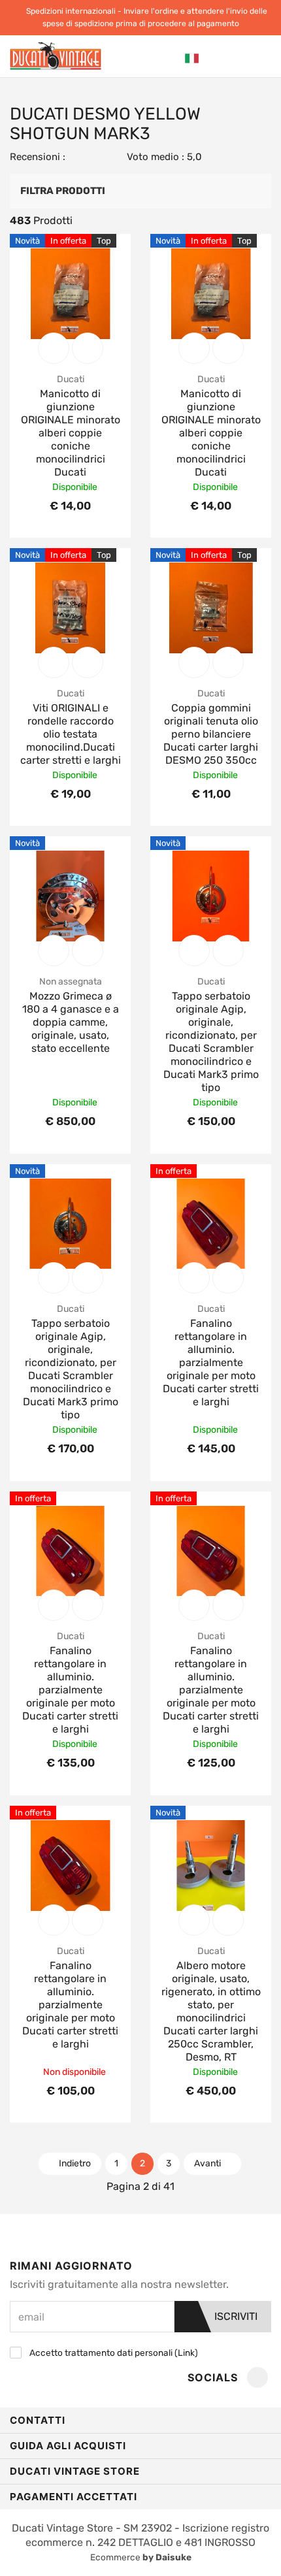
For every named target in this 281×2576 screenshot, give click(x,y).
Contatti (38, 2420)
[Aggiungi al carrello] (54, 348)
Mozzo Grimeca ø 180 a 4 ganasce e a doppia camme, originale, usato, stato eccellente (71, 1022)
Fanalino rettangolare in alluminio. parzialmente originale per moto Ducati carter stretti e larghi (211, 1362)
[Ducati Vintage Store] (56, 56)
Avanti (208, 2163)
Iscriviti (235, 2316)
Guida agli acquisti (68, 2446)
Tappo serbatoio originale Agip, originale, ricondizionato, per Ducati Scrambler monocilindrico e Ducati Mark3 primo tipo (211, 1042)
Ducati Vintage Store (75, 2471)
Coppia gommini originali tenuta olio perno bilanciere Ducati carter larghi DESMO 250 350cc (211, 734)
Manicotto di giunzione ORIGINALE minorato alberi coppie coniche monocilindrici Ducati (71, 433)
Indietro (74, 2163)
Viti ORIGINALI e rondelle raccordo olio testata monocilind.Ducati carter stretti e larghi (71, 734)
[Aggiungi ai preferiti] (88, 348)
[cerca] (214, 58)
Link (186, 2353)
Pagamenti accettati (74, 2497)
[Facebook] (257, 2378)
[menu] (261, 57)
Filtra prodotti (63, 191)
